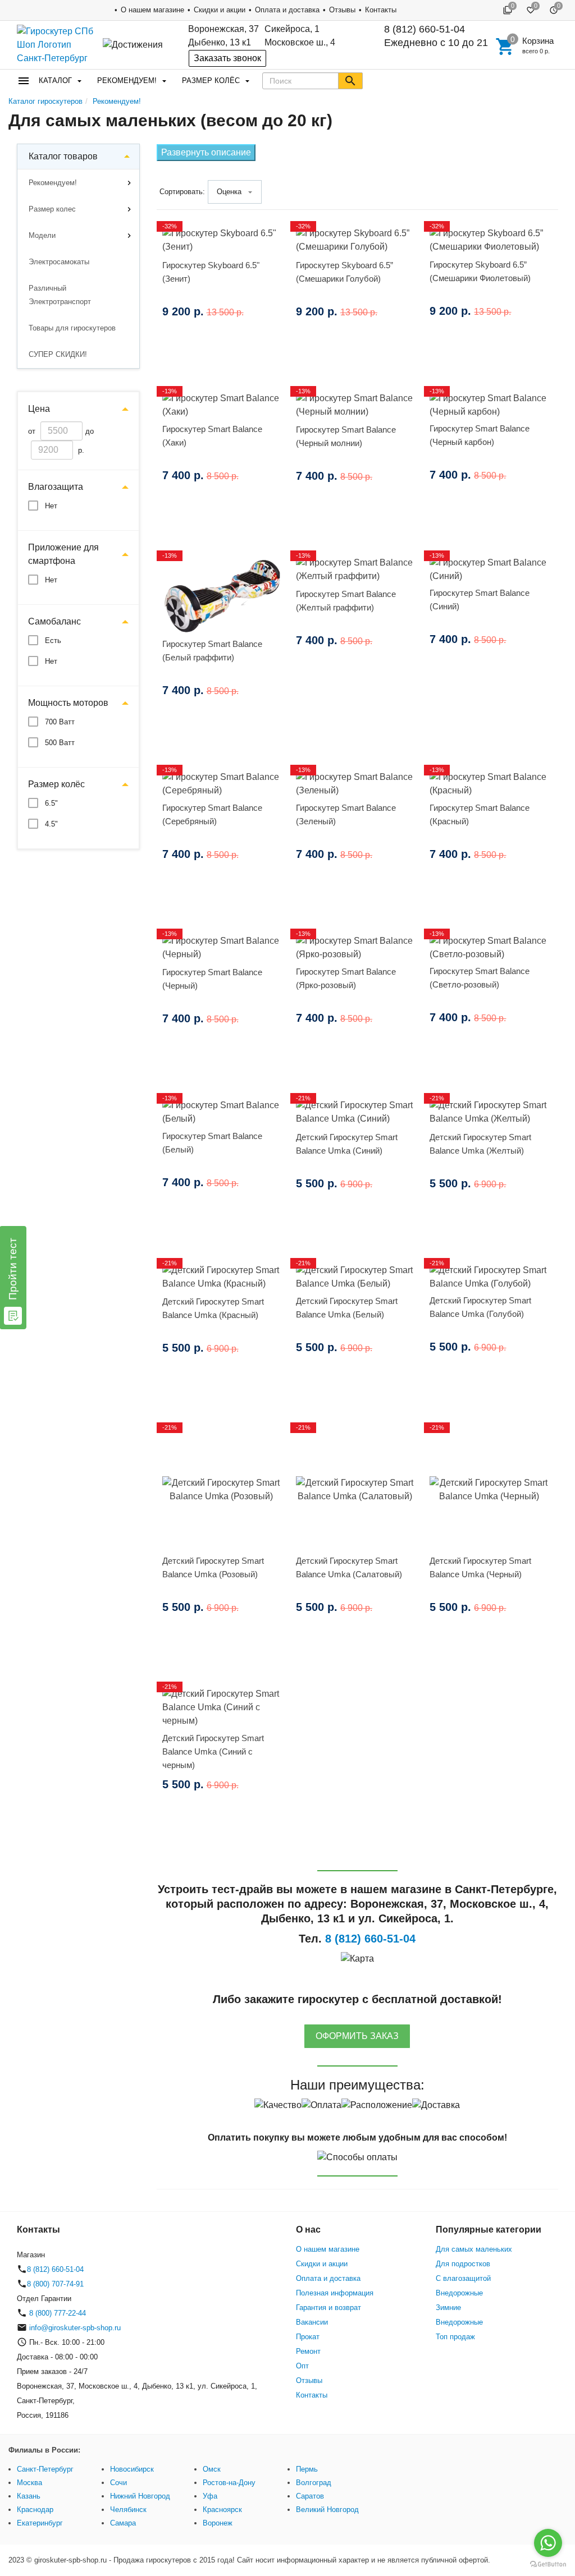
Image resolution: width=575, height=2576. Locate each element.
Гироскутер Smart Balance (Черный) (212, 979)
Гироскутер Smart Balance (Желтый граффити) (346, 601)
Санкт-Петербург (45, 2469)
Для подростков (463, 2264)
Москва (29, 2483)
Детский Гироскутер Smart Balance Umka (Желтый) (480, 1144)
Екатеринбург (40, 2523)
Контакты (381, 10)
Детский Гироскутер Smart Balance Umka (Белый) (347, 1308)
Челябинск (128, 2510)
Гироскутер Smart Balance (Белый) (212, 1143)
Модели (42, 235)
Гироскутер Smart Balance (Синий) (480, 600)
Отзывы (342, 10)
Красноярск (222, 2510)
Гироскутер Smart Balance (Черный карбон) (480, 435)
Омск (212, 2469)
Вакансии (312, 2322)
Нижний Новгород (140, 2496)
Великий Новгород (327, 2510)
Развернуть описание (206, 152)
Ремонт (308, 2351)
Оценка (229, 192)
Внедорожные (459, 2293)
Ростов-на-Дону (229, 2483)
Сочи (118, 2483)
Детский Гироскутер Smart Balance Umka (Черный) (480, 1567)
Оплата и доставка (287, 10)
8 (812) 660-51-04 (425, 29)
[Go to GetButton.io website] (548, 2564)
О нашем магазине (152, 10)
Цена (39, 409)
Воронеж (218, 2523)
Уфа (210, 2496)
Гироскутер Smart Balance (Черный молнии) (346, 436)
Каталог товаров (63, 156)
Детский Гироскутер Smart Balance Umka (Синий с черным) (213, 1751)
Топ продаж (455, 2337)
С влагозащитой (463, 2278)
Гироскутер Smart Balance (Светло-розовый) (480, 978)
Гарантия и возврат (328, 2308)
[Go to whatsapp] (548, 2543)
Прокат (308, 2337)
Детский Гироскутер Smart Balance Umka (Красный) (213, 1308)
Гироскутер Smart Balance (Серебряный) (212, 814)
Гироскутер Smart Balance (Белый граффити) (212, 651)
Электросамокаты (59, 262)
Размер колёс (211, 81)
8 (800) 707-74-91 (55, 2284)
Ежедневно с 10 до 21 (436, 36)
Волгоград (314, 2483)
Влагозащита (56, 487)
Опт (302, 2366)
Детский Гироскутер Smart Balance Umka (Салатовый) (349, 1567)
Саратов (310, 2496)
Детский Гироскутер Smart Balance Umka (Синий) (347, 1144)
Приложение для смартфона (63, 554)
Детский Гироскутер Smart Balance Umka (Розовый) (213, 1567)
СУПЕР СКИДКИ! (58, 354)
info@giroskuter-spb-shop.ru (75, 2328)
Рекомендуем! (127, 81)
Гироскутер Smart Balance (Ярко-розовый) (346, 978)
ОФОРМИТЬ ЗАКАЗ (357, 2036)
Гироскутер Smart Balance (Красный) (480, 814)
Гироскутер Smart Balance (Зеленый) (346, 814)
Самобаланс (54, 621)
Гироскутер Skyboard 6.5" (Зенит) (211, 272)
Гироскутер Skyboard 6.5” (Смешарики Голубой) (344, 272)
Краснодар (35, 2510)
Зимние (448, 2308)
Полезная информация (335, 2293)
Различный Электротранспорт (60, 295)
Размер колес (52, 209)
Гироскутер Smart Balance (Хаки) (212, 436)
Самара (123, 2523)
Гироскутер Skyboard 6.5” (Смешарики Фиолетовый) (480, 271)
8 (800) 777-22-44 (56, 2313)
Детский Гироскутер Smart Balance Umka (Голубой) (480, 1307)
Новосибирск (132, 2469)
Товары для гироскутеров (72, 328)
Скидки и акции (220, 10)
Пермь (307, 2469)
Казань (29, 2496)
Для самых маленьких (474, 2249)
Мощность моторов (68, 703)
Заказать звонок (227, 58)
